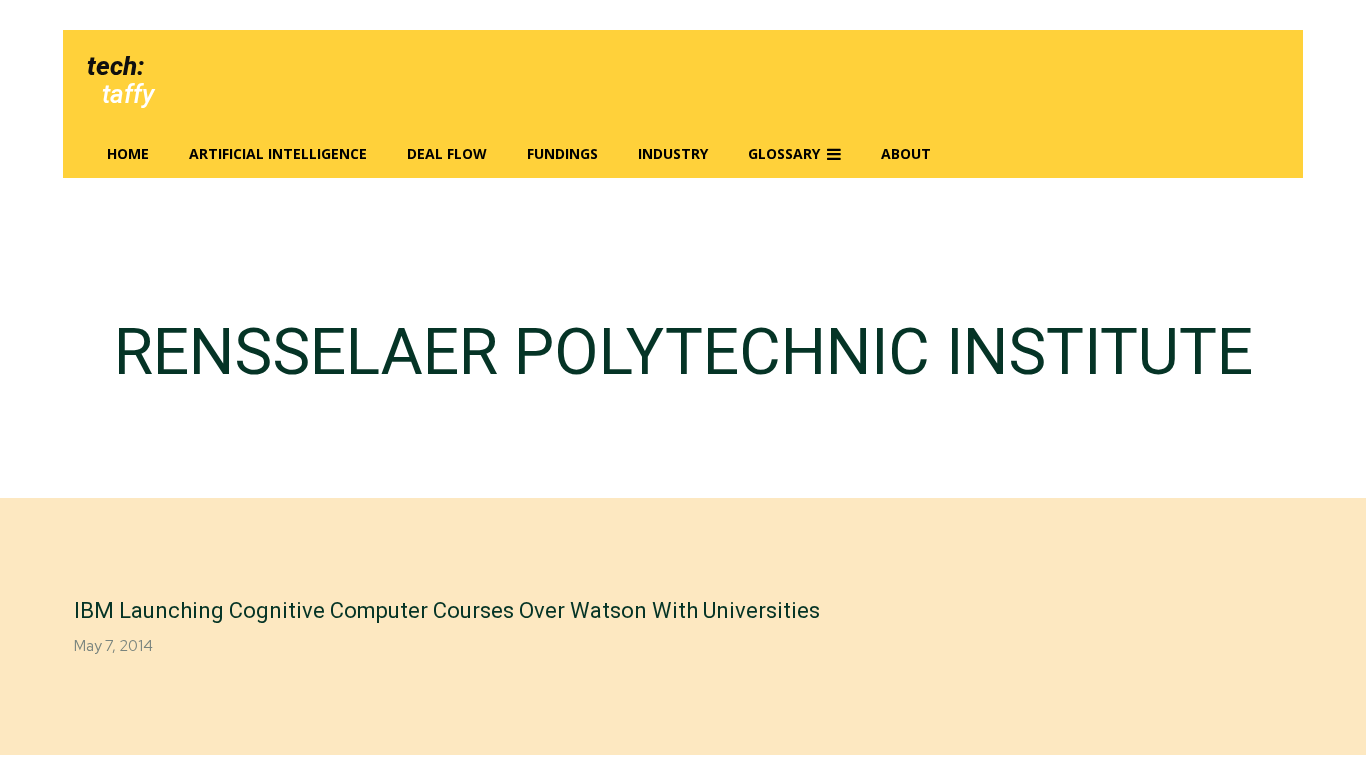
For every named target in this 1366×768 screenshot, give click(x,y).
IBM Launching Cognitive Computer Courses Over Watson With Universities (447, 610)
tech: (115, 66)
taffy (128, 94)
